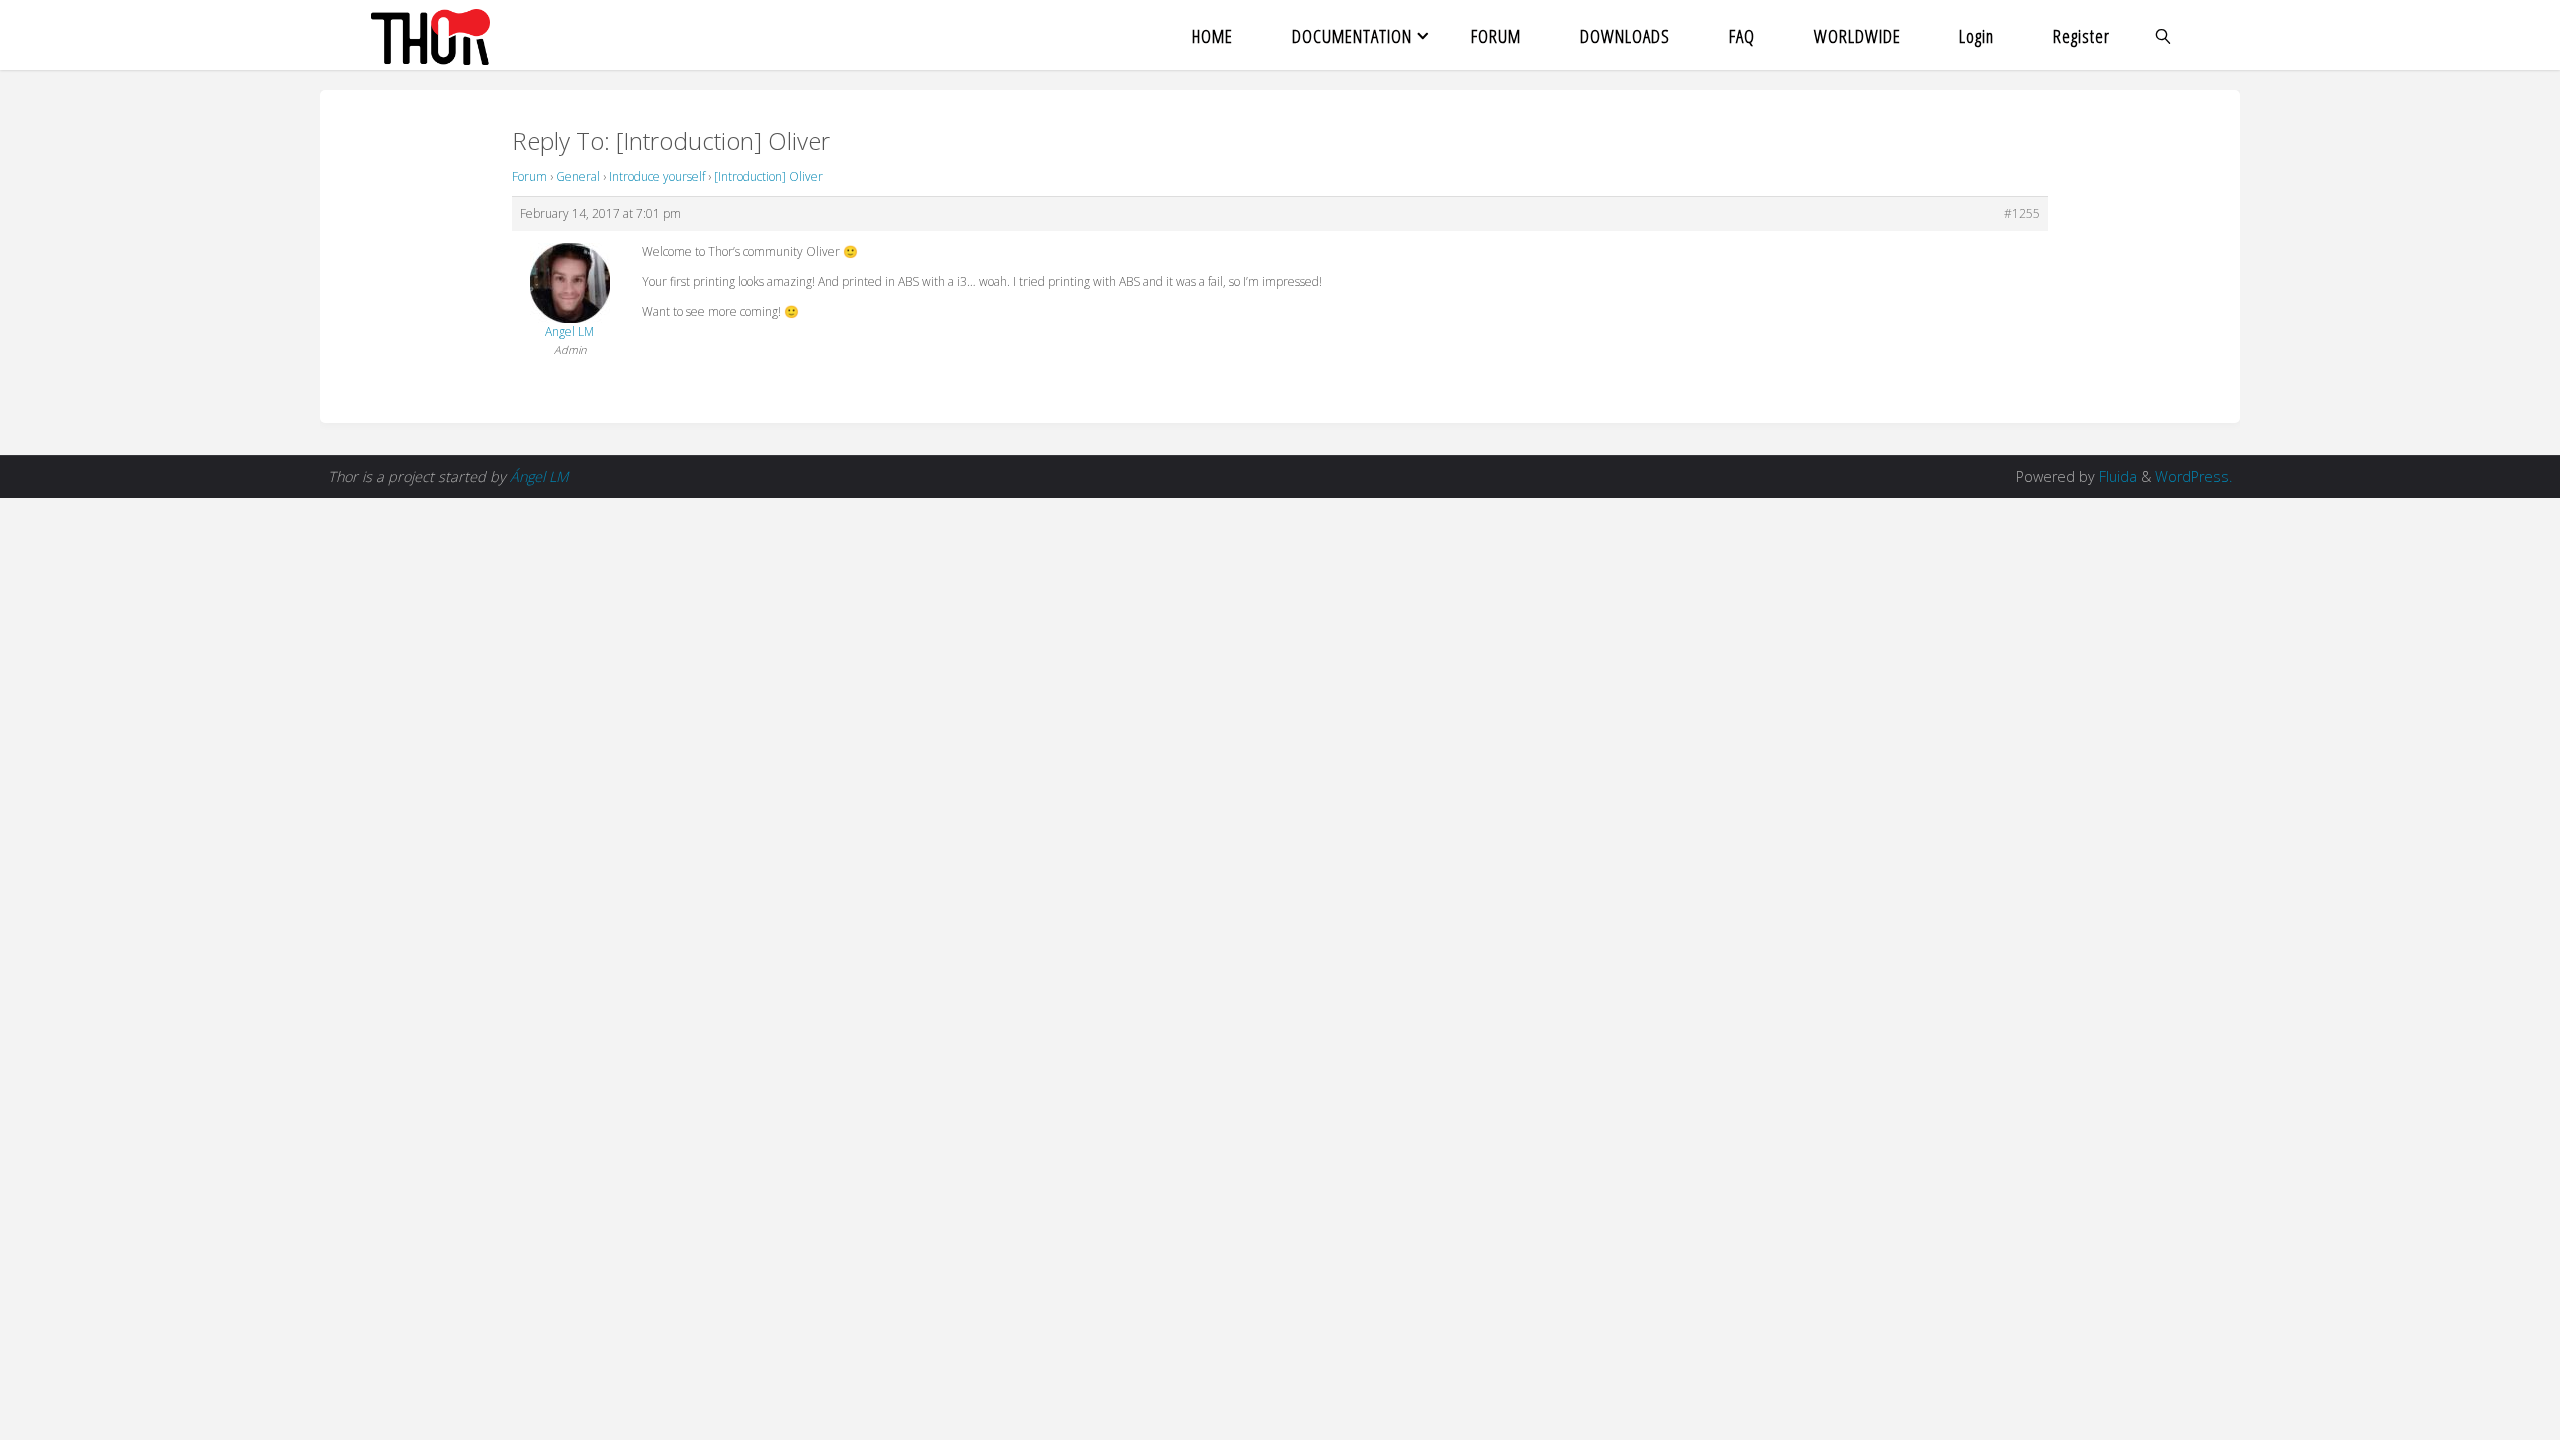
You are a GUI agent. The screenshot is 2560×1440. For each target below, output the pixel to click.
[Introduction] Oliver (768, 176)
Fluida (2116, 476)
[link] (2164, 35)
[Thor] (430, 35)
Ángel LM (539, 476)
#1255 (2022, 213)
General (578, 176)
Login (1976, 35)
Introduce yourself (657, 176)
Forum (529, 176)
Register (2081, 35)
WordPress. (2193, 476)
